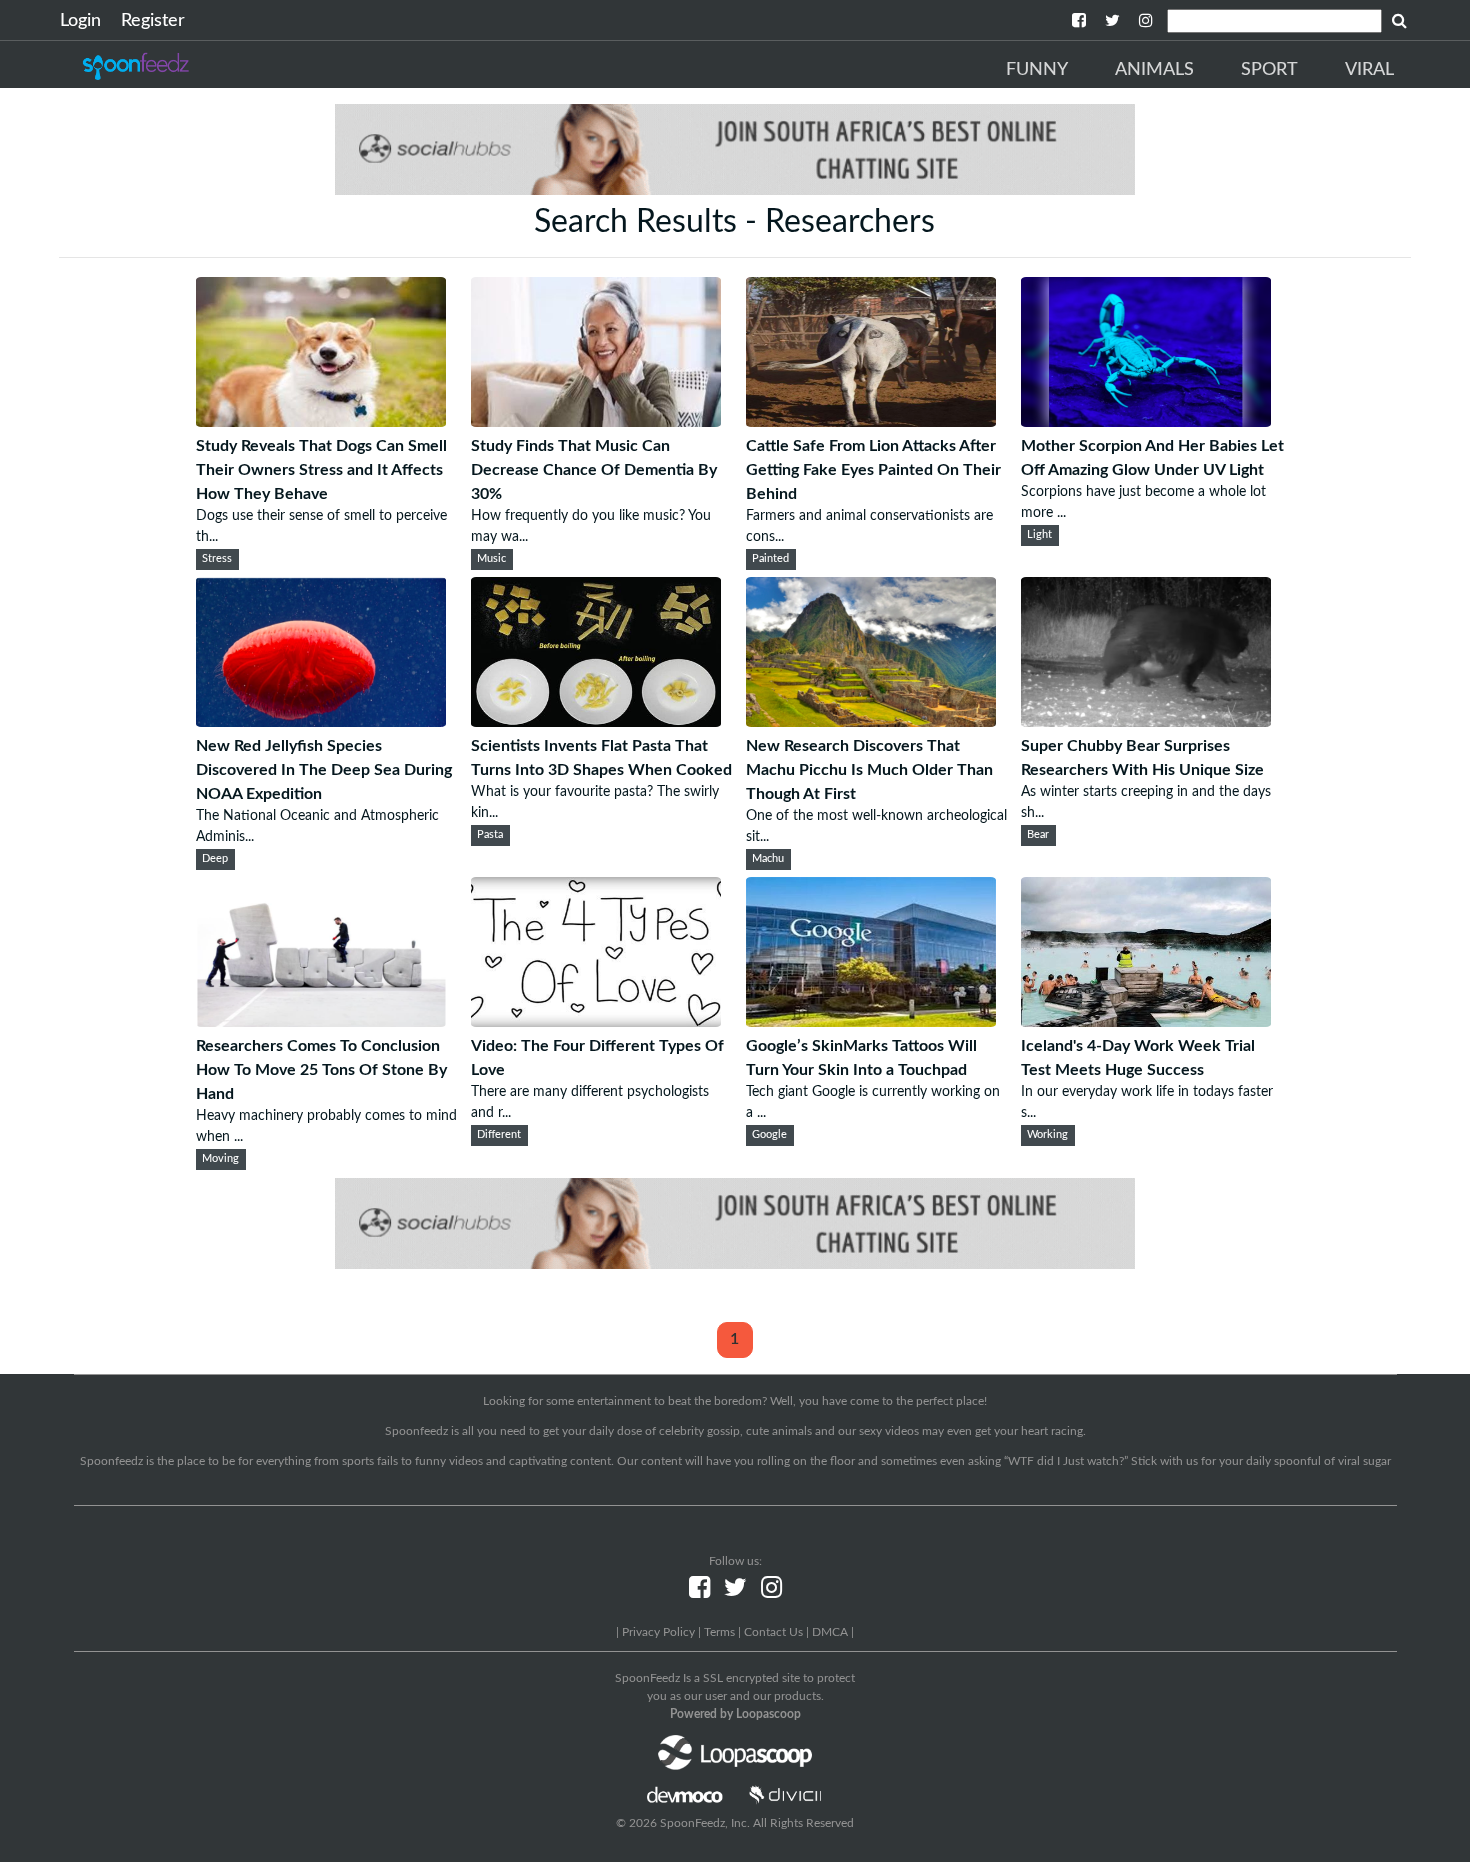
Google (769, 1135)
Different (499, 1135)
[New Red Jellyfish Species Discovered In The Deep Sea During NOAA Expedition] (321, 722)
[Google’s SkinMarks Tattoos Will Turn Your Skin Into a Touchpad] (871, 1022)
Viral (1369, 70)
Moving (220, 1159)
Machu (768, 859)
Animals (1154, 70)
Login (80, 21)
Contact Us (773, 1632)
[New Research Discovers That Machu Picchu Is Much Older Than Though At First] (871, 722)
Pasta (490, 835)
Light (1039, 535)
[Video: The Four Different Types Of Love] (596, 1022)
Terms (719, 1632)
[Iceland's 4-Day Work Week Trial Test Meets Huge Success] (1146, 1022)
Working (1047, 1135)
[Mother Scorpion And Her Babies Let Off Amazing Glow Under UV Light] (1146, 422)
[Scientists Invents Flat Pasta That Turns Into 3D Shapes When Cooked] (596, 722)
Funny (1037, 70)
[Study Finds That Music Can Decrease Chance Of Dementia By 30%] (596, 422)
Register (153, 21)
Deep (215, 859)
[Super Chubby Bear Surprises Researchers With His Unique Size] (1146, 722)
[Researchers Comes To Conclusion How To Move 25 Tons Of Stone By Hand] (321, 1022)
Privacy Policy (658, 1632)
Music (491, 559)
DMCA (830, 1632)
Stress (217, 559)
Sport (1269, 70)
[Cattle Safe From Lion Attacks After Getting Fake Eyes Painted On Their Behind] (871, 422)
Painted (770, 559)
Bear (1038, 835)
